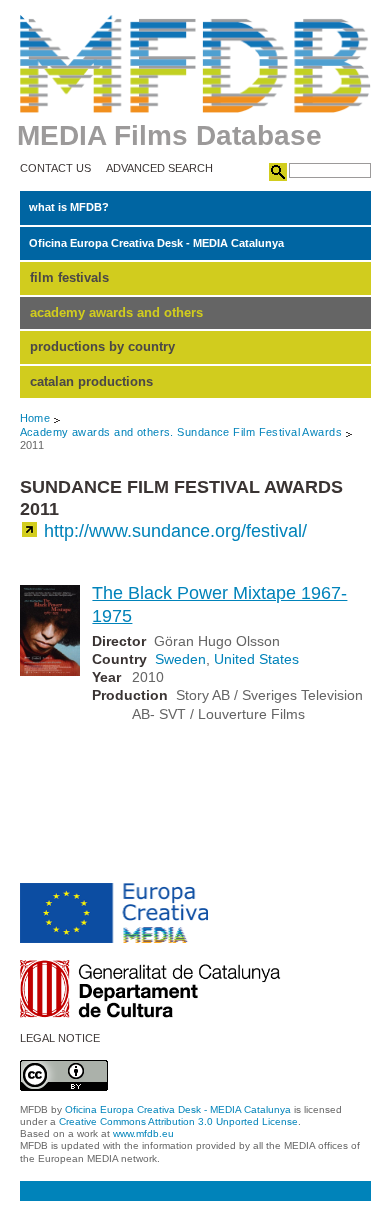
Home (35, 418)
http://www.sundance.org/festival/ (175, 531)
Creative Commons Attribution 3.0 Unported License (178, 1121)
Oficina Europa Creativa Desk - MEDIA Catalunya (156, 243)
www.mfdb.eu (143, 1133)
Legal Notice (60, 1038)
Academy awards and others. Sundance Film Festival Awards (181, 432)
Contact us (55, 168)
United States (256, 659)
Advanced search (159, 168)
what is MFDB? (69, 207)
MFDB (195, 64)
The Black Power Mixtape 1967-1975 (219, 604)
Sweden (180, 659)
